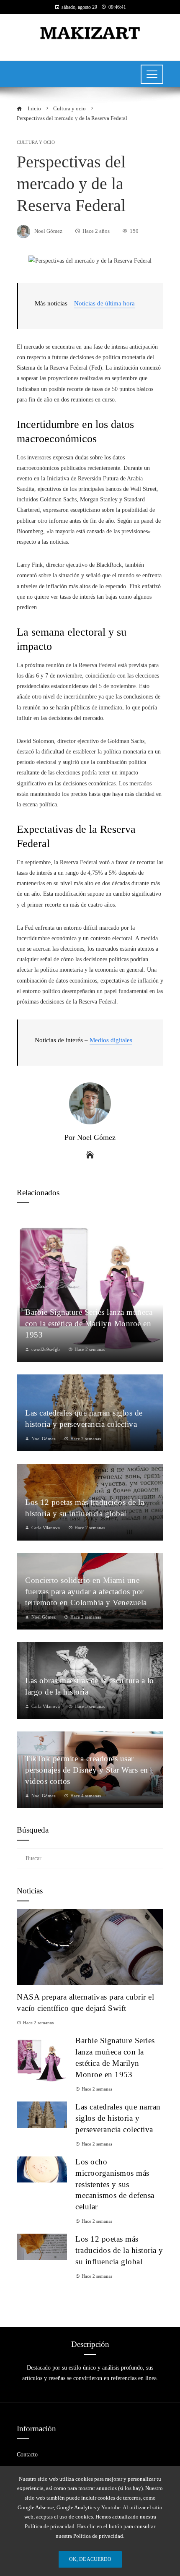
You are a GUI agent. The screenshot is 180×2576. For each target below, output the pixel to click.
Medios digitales (111, 1040)
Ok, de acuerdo (90, 2559)
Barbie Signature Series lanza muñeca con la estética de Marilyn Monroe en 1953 (89, 1323)
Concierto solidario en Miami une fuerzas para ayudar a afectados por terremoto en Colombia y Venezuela (86, 1592)
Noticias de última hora (104, 303)
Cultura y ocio (36, 142)
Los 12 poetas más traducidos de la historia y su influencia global (119, 2250)
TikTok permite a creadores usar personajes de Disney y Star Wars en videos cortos (87, 1770)
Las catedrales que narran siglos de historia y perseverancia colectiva (118, 2118)
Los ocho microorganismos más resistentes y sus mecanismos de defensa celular (115, 2184)
